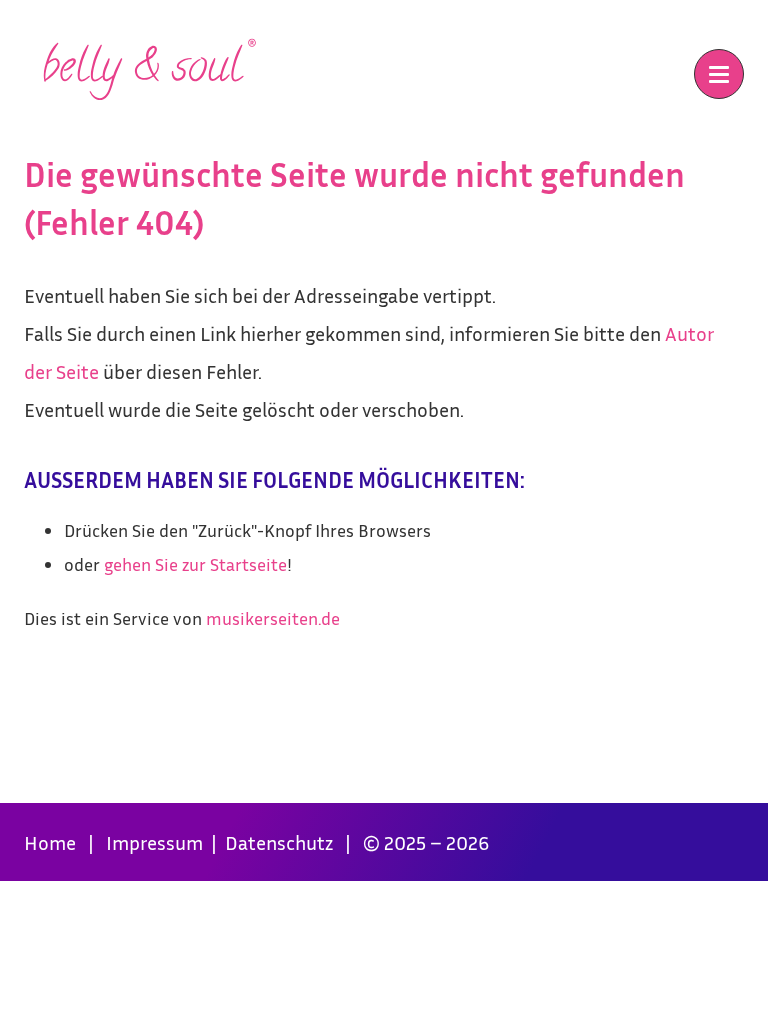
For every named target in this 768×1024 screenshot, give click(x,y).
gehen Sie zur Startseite (195, 564)
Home (50, 842)
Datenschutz (281, 842)
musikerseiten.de (273, 618)
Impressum (156, 842)
